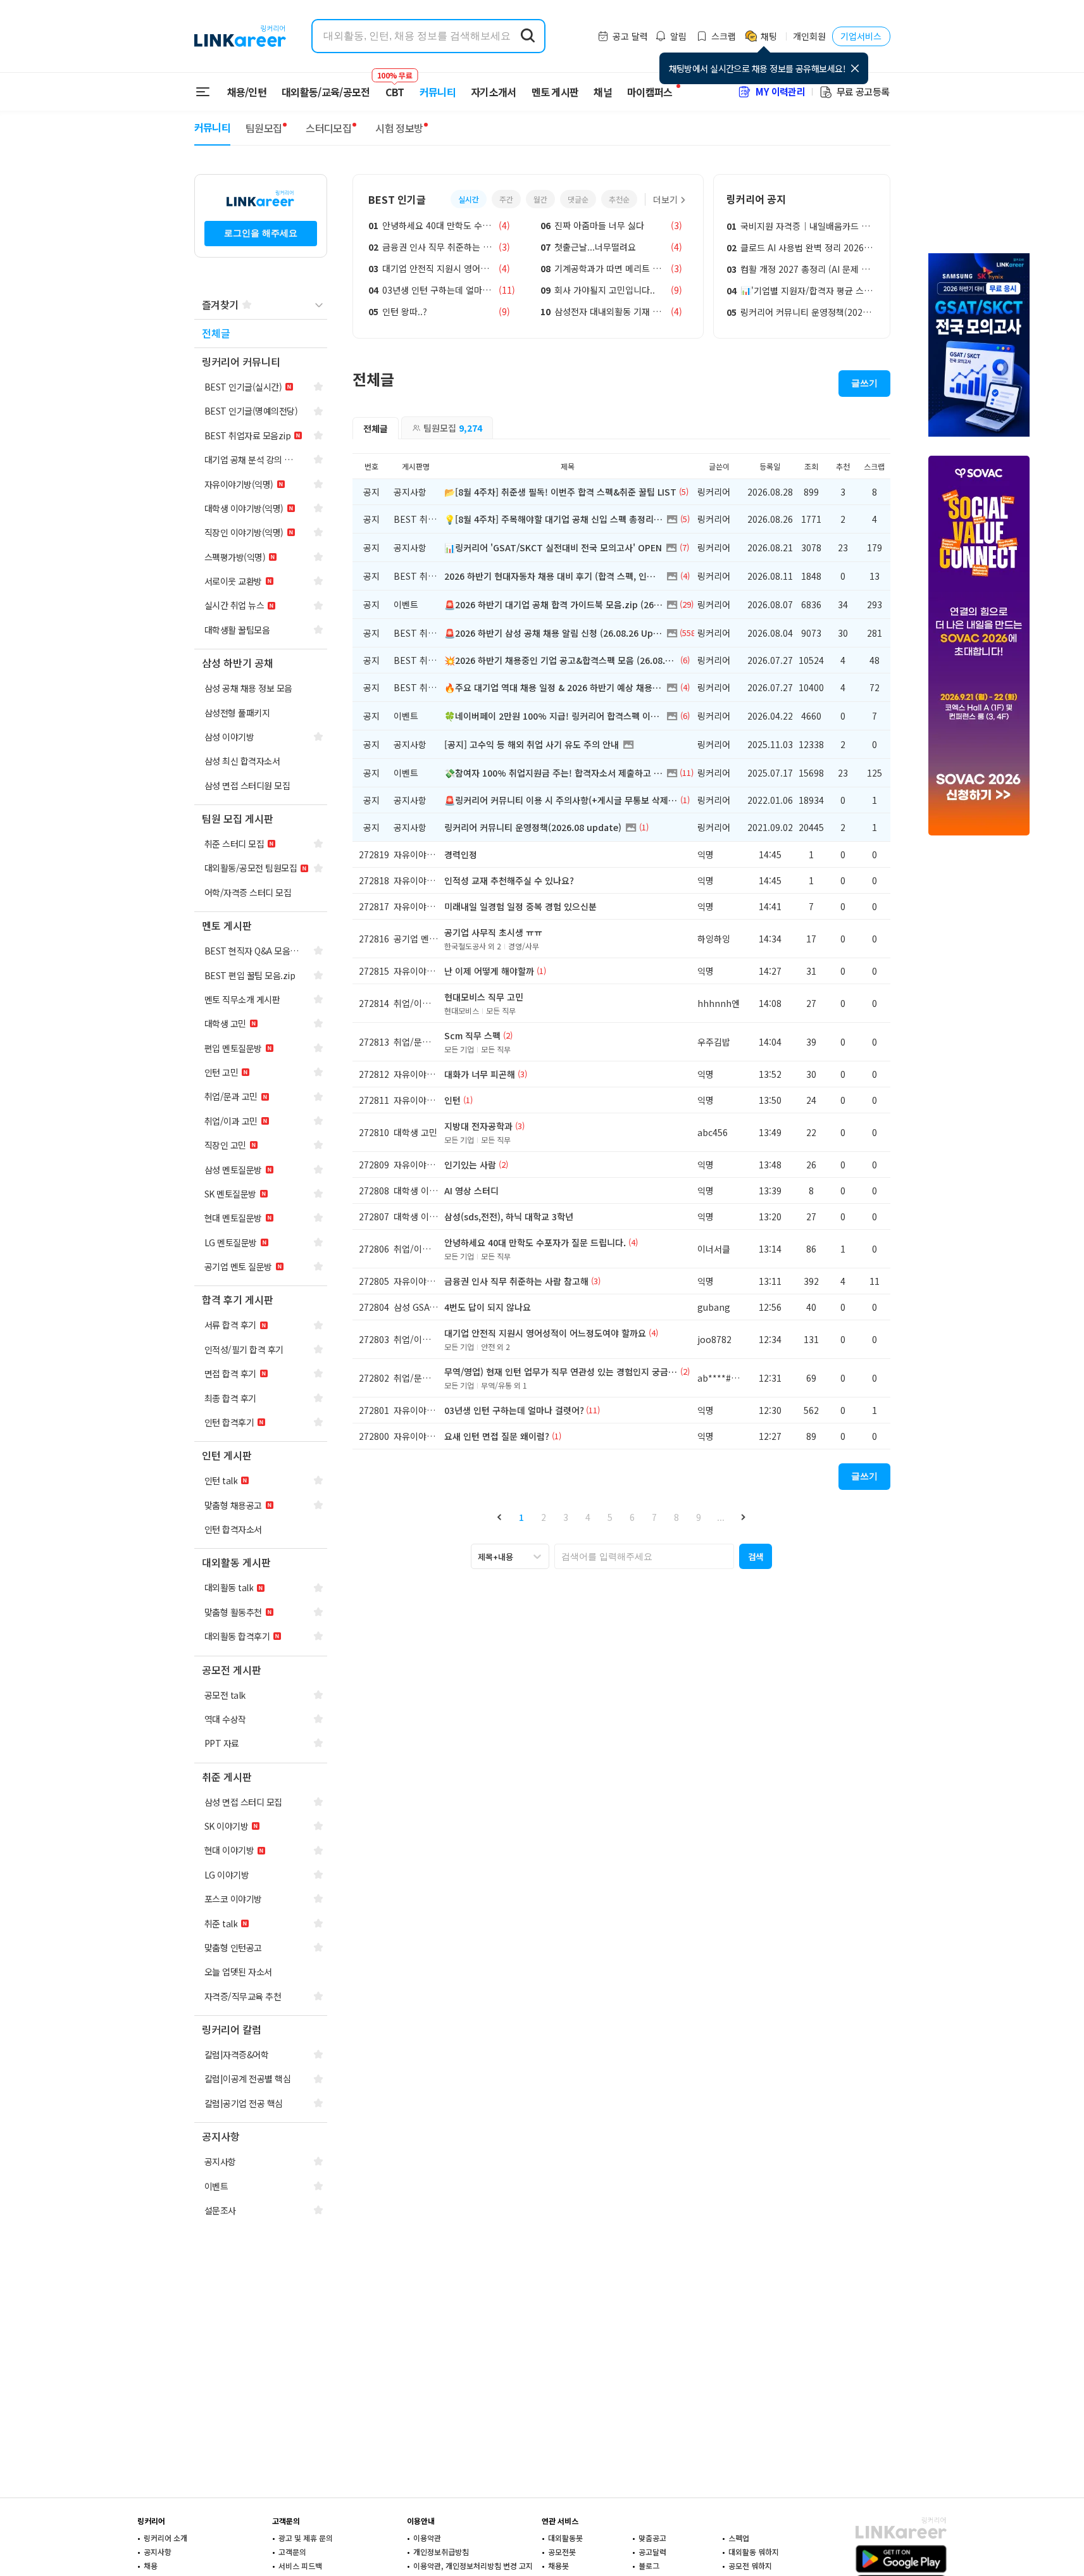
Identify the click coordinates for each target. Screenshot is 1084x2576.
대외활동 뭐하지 (754, 2552)
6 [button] (632, 1517)
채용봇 (558, 2566)
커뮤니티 (438, 92)
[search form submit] (528, 36)
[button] (500, 1517)
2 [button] (544, 1517)
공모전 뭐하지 (750, 2566)
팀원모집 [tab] (453, 428)
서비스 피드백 (300, 2566)
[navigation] (261, 334)
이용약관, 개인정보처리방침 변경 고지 (473, 2566)
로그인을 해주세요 (261, 233)
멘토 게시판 (555, 92)
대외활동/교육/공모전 (326, 92)
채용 (151, 2566)
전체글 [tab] (376, 428)
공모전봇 (562, 2552)
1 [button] (521, 1517)
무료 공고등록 (863, 91)
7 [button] (654, 1517)
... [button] (721, 1517)
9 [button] (699, 1517)
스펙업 (739, 2538)
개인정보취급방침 (441, 2552)
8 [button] (676, 1517)
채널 (603, 92)
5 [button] (610, 1517)
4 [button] (588, 1517)
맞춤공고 (652, 2538)
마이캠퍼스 (650, 92)
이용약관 (427, 2538)
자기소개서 (494, 92)
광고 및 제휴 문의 (306, 2538)
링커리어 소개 (165, 2538)
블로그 (649, 2566)
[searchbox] (644, 1556)
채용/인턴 (247, 92)
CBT (395, 86)
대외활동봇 (565, 2538)
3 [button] (566, 1517)
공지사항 (158, 2552)
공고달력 (652, 2552)
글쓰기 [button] (864, 383)
